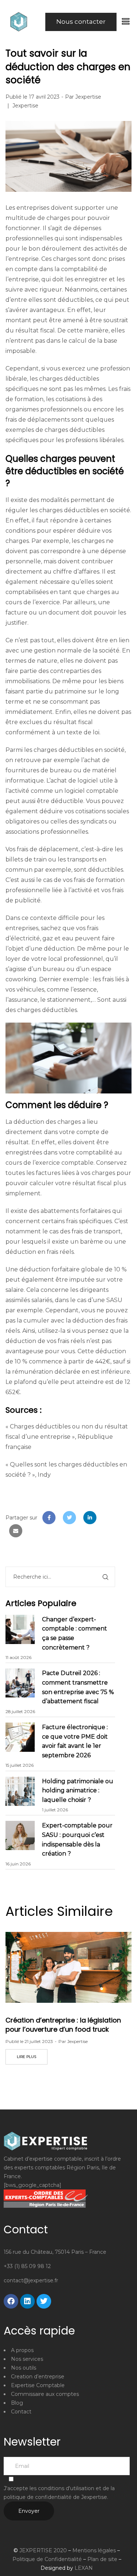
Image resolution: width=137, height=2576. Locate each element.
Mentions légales (94, 2550)
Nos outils (24, 2368)
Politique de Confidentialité (47, 2559)
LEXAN (84, 2568)
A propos (22, 2350)
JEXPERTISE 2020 (43, 2550)
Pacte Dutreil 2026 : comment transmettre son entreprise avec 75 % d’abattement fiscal (78, 1687)
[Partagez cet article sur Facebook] (49, 1518)
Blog (17, 2403)
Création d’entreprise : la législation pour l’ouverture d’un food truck (63, 2025)
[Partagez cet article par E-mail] (16, 1531)
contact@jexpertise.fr (31, 2280)
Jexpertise (88, 97)
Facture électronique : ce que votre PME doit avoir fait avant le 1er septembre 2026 (75, 1741)
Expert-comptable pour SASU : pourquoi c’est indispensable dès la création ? (77, 1839)
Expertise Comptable (38, 2385)
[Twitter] (44, 2301)
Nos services (27, 2359)
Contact (21, 2412)
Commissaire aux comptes (45, 2394)
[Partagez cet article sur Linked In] (90, 1518)
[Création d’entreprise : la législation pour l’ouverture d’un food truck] (68, 1967)
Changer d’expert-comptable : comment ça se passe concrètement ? (75, 1633)
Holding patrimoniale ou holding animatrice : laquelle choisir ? (78, 1791)
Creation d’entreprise (38, 2377)
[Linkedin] (27, 2301)
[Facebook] (11, 2301)
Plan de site (102, 2559)
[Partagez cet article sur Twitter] (69, 1518)
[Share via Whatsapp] (110, 1518)
